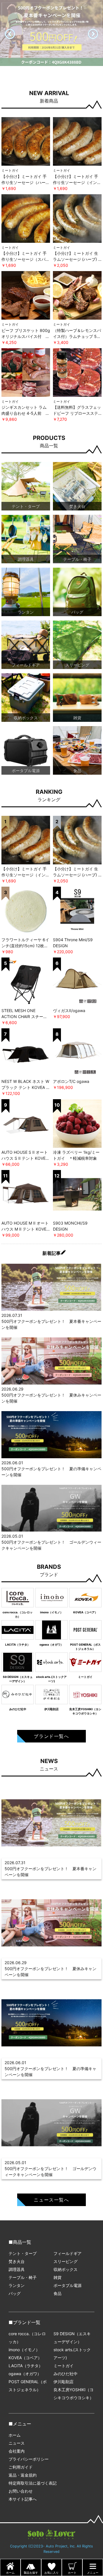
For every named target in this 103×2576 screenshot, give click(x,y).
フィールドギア (68, 2253)
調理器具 (17, 2269)
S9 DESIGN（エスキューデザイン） (72, 2338)
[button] (93, 34)
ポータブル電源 (68, 2285)
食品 (58, 2293)
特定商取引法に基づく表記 (33, 2483)
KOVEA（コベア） (25, 2358)
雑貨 (58, 2277)
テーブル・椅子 (23, 2277)
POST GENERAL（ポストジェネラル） (28, 2386)
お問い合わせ (21, 2491)
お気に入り (51, 2573)
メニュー (93, 2573)
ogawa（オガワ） (25, 2374)
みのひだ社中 (66, 2374)
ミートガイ (64, 2366)
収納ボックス (66, 2269)
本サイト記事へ (23, 2499)
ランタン (17, 2285)
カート (72, 2573)
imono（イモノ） (24, 2350)
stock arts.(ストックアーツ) (72, 2354)
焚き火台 (17, 2261)
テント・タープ (23, 2253)
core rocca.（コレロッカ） (27, 2338)
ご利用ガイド (21, 2467)
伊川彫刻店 (64, 2382)
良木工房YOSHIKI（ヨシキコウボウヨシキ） (74, 2394)
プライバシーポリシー (29, 2459)
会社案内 (17, 2451)
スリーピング (66, 2261)
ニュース (17, 2443)
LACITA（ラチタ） (26, 2366)
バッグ (15, 2293)
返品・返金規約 (23, 2475)
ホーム (15, 2435)
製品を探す (31, 2573)
